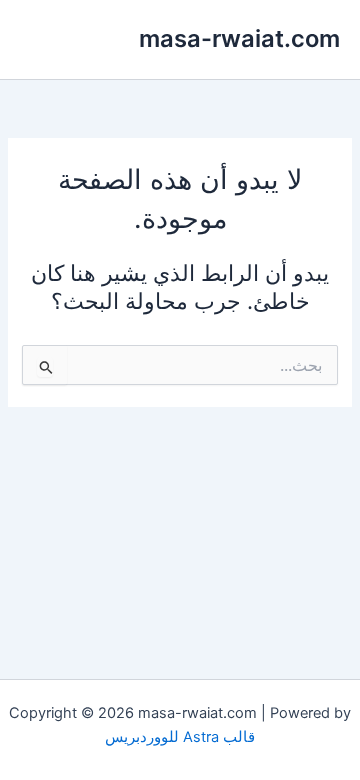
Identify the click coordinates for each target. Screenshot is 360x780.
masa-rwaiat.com (239, 38)
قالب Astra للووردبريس (180, 737)
